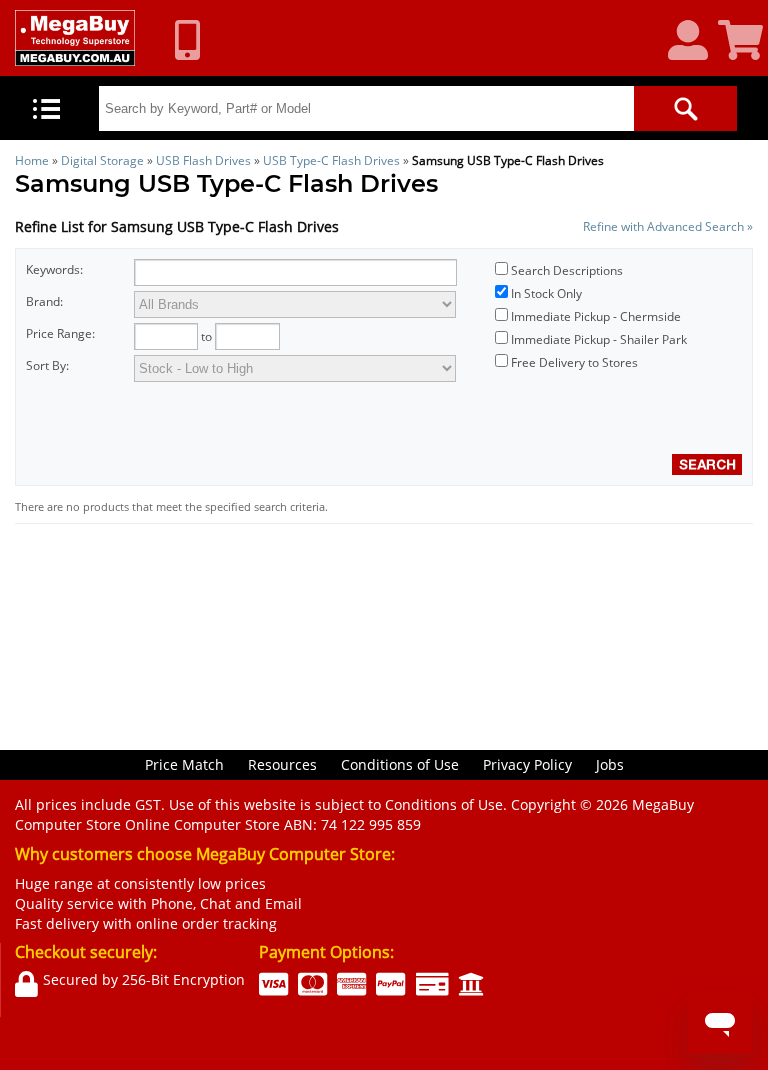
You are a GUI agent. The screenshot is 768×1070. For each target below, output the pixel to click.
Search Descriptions (567, 270)
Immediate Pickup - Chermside (596, 316)
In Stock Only (546, 293)
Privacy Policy (527, 764)
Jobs (610, 764)
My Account (695, 41)
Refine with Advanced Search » (668, 226)
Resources (282, 764)
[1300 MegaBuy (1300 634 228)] (195, 40)
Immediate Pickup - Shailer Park (599, 339)
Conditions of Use (400, 764)
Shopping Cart (743, 41)
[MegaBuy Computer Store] (75, 38)
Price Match (184, 764)
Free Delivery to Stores (574, 362)
